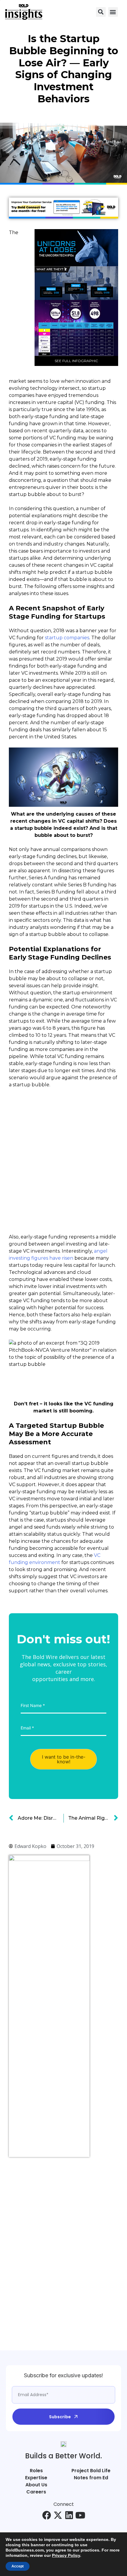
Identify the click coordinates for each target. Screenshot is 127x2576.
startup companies (67, 638)
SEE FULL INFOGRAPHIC (76, 361)
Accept (18, 2566)
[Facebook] (47, 2515)
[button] (101, 12)
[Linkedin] (69, 2515)
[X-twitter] (58, 2515)
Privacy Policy (66, 2555)
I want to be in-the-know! (64, 1759)
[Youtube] (80, 2515)
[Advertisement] (32, 2251)
